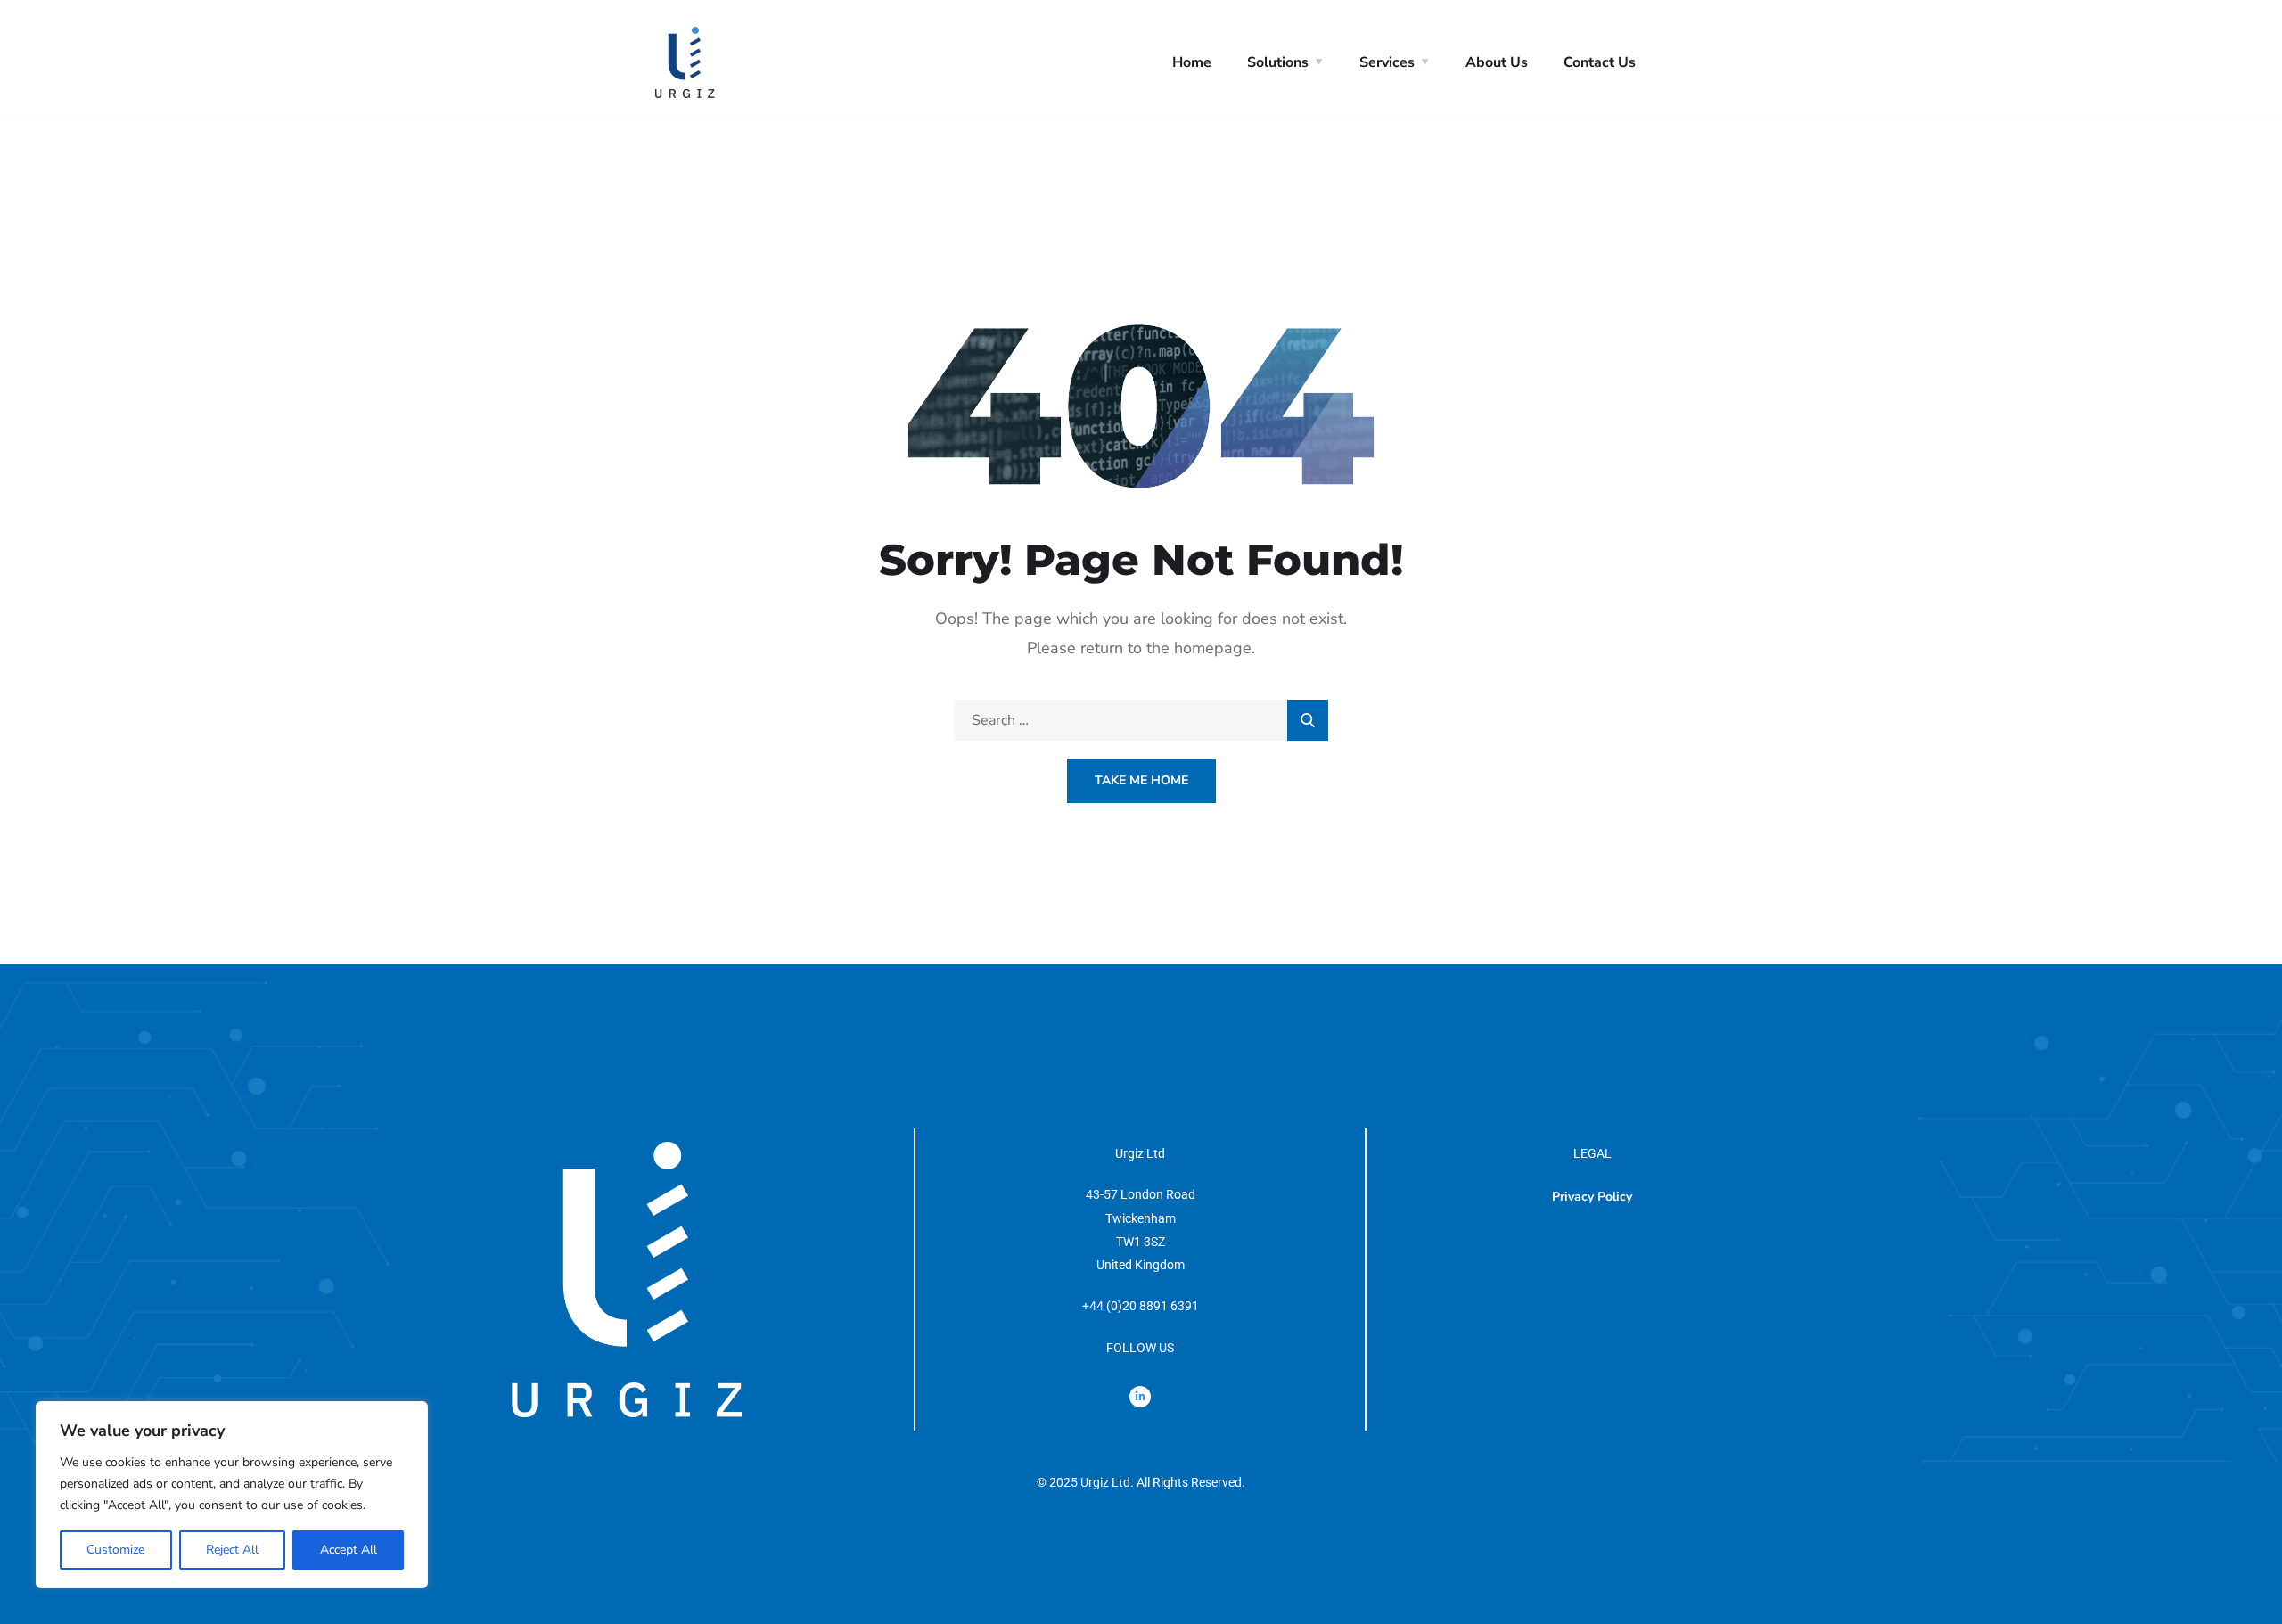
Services (1387, 62)
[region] (232, 1495)
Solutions (1278, 62)
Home (1192, 62)
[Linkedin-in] (1140, 1397)
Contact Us (1600, 62)
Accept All (349, 1550)
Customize (115, 1550)
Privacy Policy (1592, 1197)
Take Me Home (1141, 780)
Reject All (232, 1550)
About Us (1497, 62)
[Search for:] (1141, 720)
